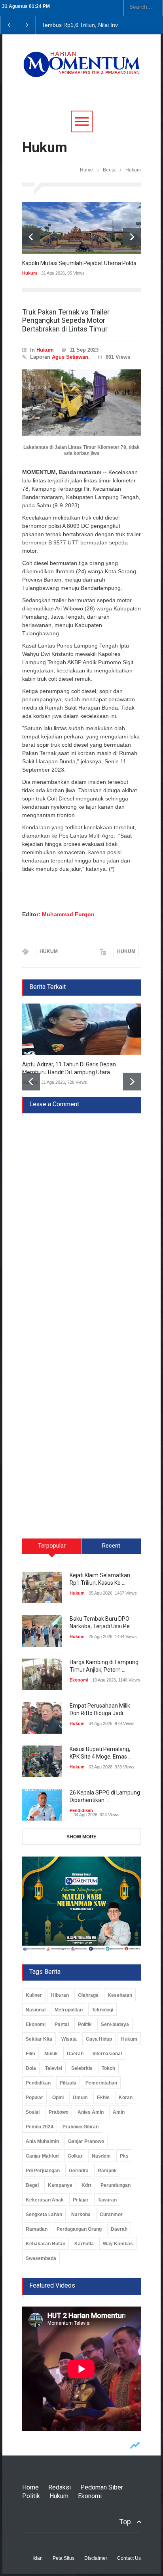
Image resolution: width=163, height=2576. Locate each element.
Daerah (75, 2054)
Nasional (36, 2010)
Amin (119, 2112)
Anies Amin (91, 2112)
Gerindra (79, 2171)
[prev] (31, 237)
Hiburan (60, 1995)
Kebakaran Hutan (45, 2244)
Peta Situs (63, 2558)
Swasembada (41, 2258)
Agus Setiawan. (71, 357)
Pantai (62, 2024)
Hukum (30, 273)
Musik (51, 2054)
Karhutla (84, 2244)
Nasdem (101, 2156)
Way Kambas (118, 2244)
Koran (126, 2098)
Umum (80, 2098)
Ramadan (37, 2229)
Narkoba (81, 2214)
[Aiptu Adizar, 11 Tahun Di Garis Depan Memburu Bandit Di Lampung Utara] (81, 1029)
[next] (132, 237)
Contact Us (129, 2558)
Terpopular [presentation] (52, 1546)
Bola (31, 2068)
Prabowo (59, 2112)
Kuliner (34, 1995)
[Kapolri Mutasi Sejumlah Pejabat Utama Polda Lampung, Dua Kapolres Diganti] (81, 228)
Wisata (69, 2039)
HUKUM (49, 951)
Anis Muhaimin (42, 2141)
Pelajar (81, 2200)
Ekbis (103, 2098)
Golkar (75, 2156)
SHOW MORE (81, 1837)
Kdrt (86, 2185)
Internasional (107, 2054)
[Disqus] (81, 1212)
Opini (58, 2098)
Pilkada (68, 2083)
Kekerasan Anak (45, 2200)
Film (30, 2054)
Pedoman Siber (102, 2487)
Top (125, 2522)
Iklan (38, 2558)
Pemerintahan (101, 2083)
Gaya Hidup (99, 2039)
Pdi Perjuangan (43, 2171)
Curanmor (111, 2214)
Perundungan (116, 2185)
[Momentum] (81, 70)
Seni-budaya (115, 2024)
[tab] (52, 1549)
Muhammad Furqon (68, 914)
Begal (32, 2185)
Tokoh (108, 2068)
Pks (124, 2156)
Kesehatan (120, 1995)
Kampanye (60, 2185)
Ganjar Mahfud (42, 2156)
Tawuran (107, 2200)
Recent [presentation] (111, 1546)
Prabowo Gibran (81, 2127)
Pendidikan (81, 1810)
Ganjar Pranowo (86, 2141)
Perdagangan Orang (79, 2229)
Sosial (33, 2112)
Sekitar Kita (39, 2039)
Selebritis (82, 2068)
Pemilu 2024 (40, 2127)
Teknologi (102, 2010)
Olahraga (88, 1995)
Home (86, 170)
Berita (109, 170)
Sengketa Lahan (44, 2214)
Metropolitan (69, 2010)
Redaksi (60, 2487)
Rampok (107, 2171)
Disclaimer (96, 2558)
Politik (85, 2024)
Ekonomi (79, 1680)
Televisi (54, 2068)
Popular (34, 2098)
